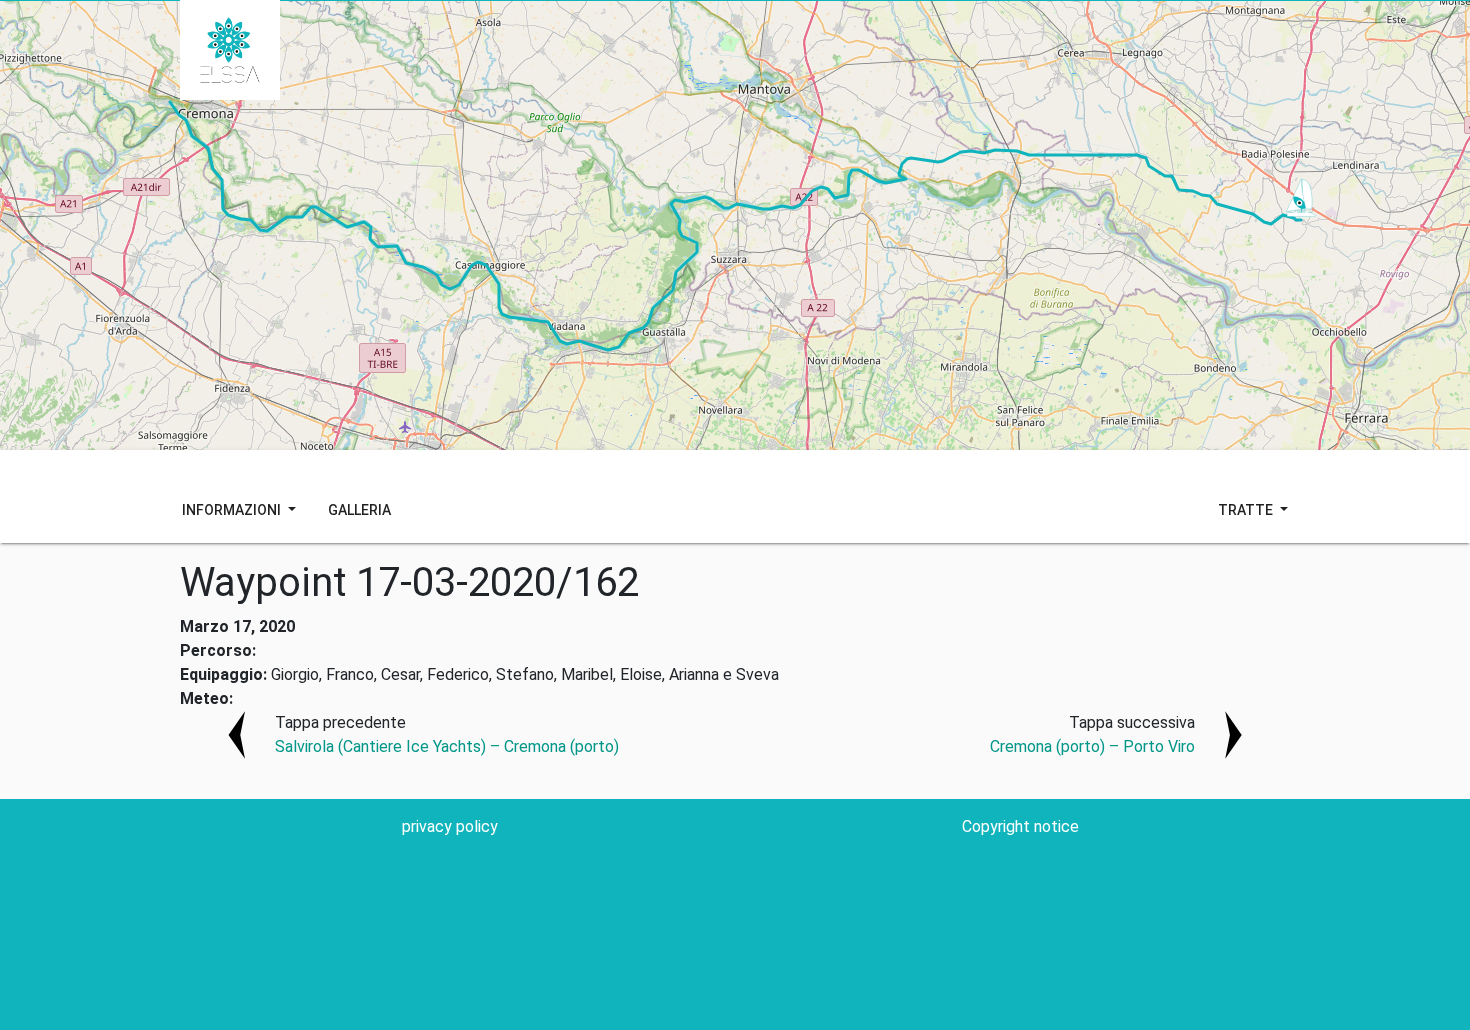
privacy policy (450, 826)
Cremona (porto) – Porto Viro (1092, 746)
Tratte (1247, 510)
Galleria (359, 510)
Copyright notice (1020, 826)
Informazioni (233, 510)
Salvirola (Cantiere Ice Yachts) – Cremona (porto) (447, 746)
